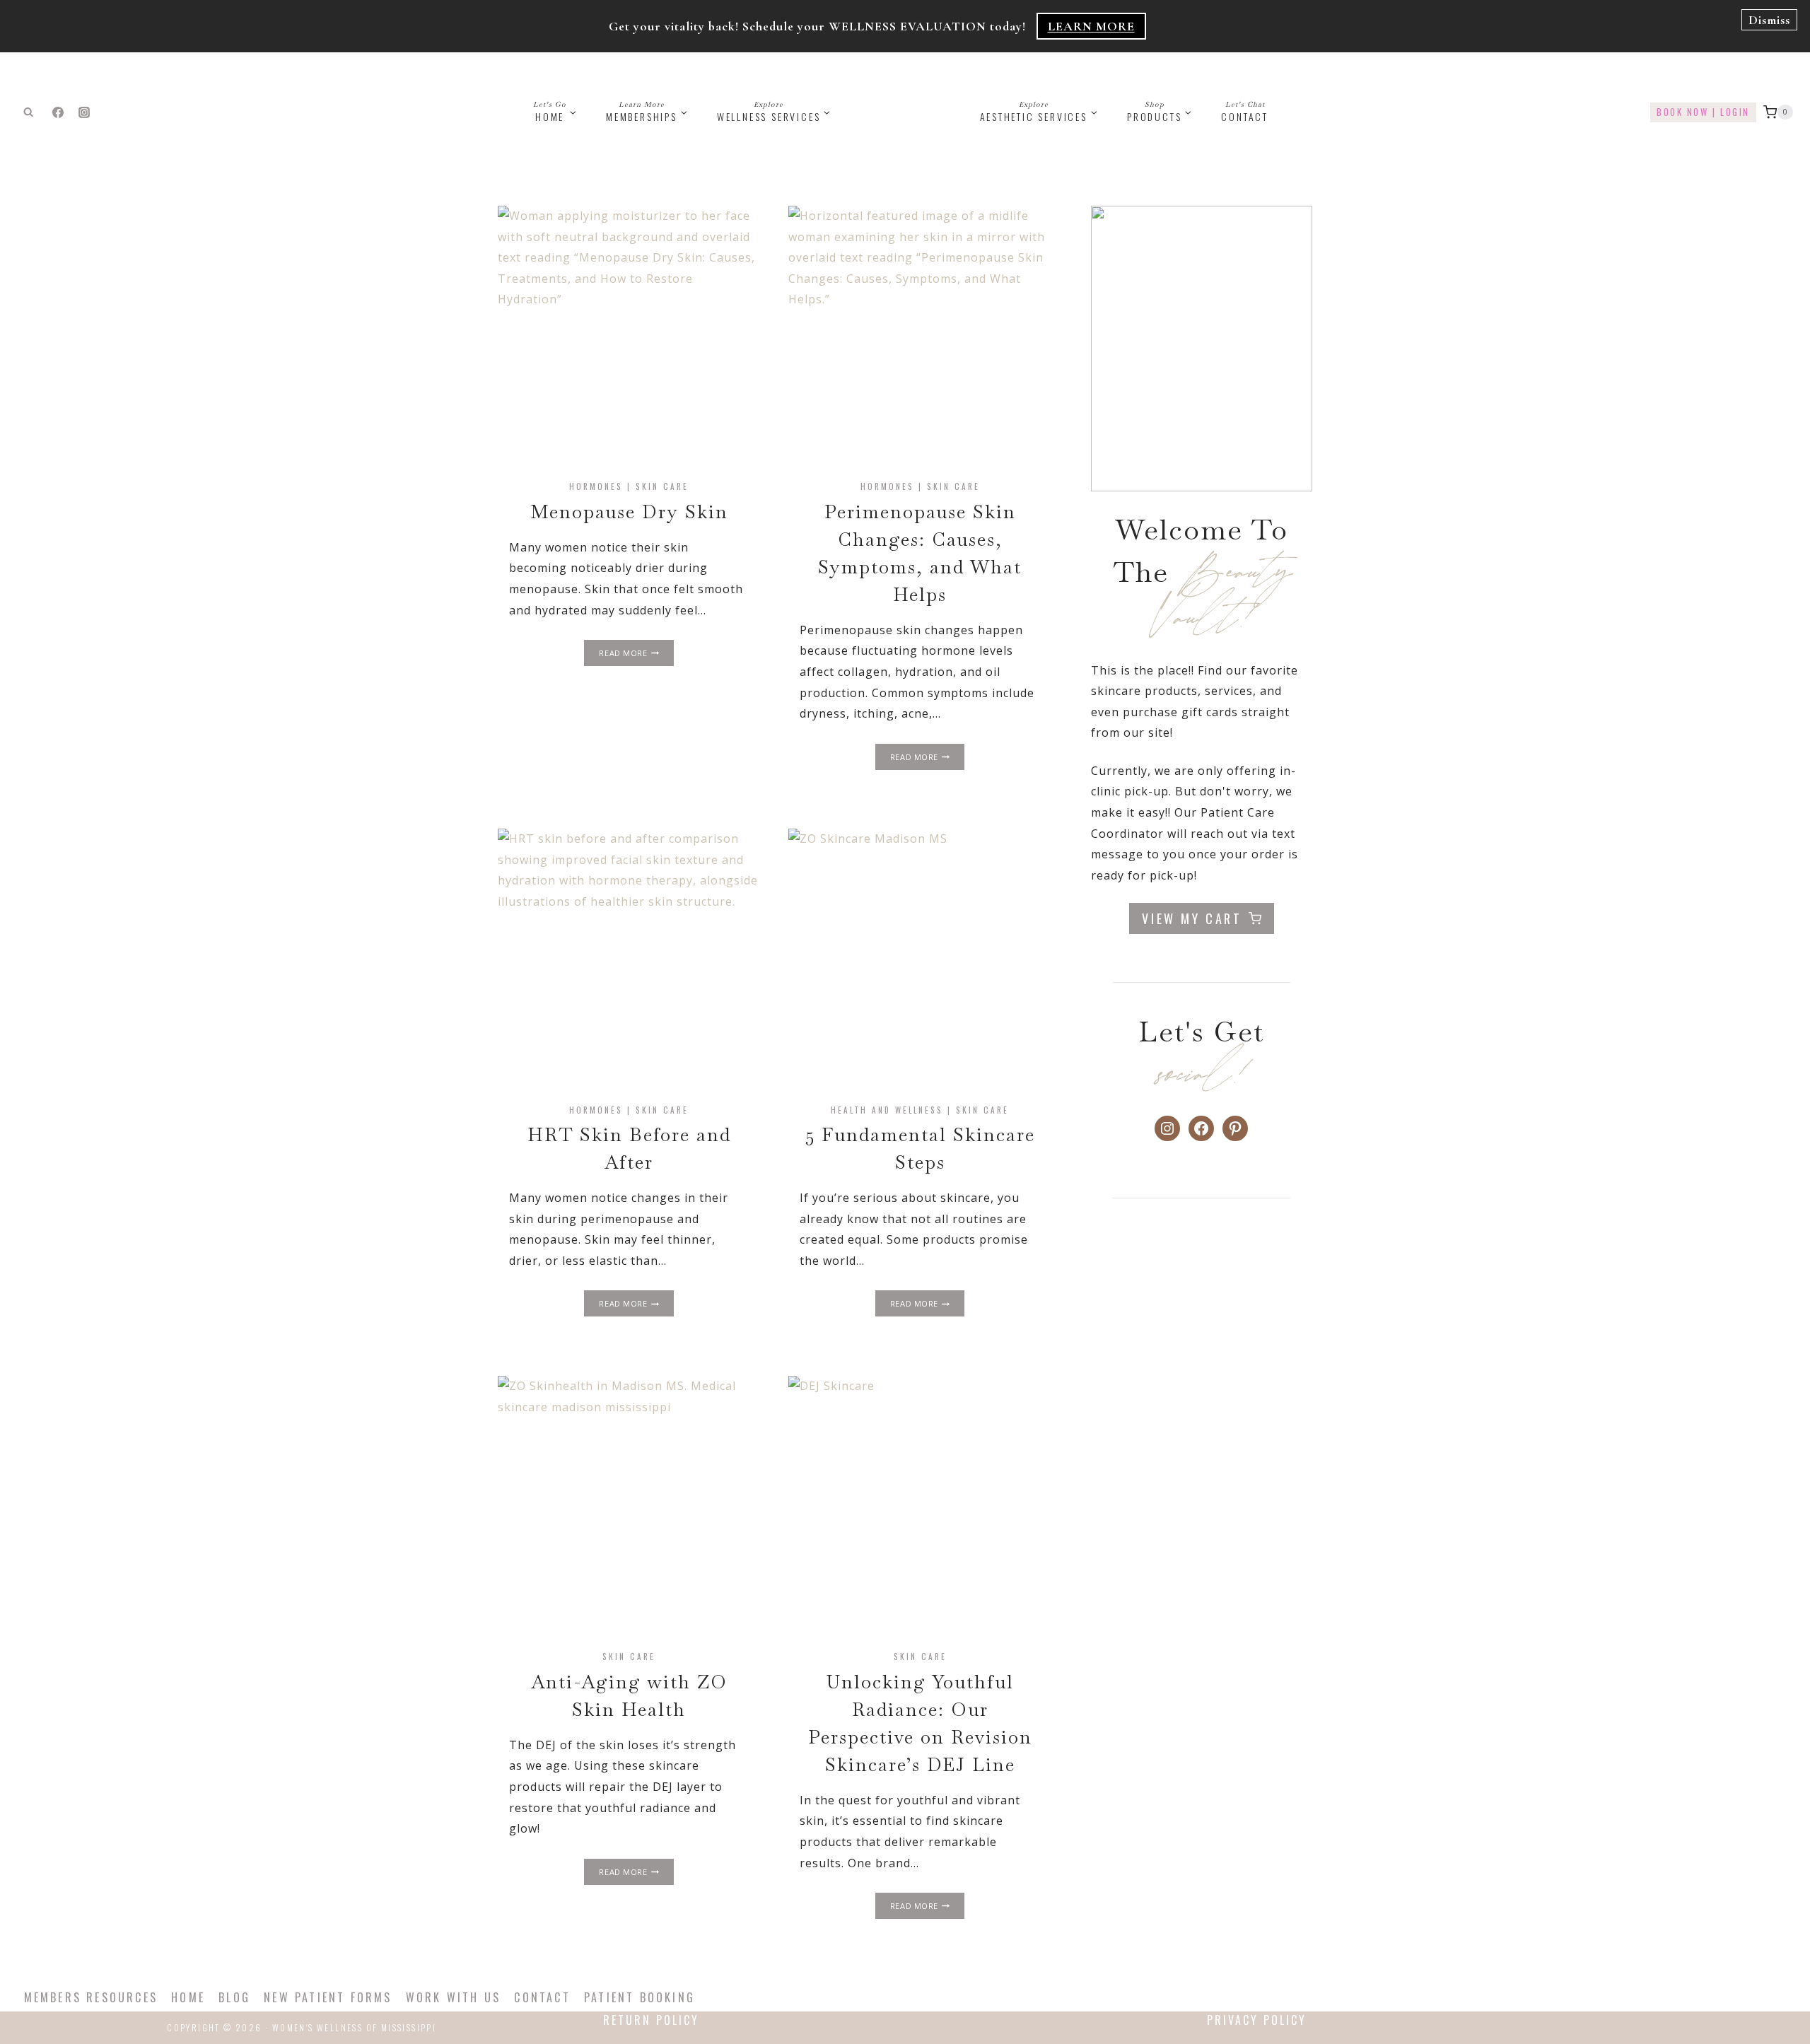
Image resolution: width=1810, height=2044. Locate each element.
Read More (636, 654)
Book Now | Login (1703, 112)
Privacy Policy (1257, 2020)
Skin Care (662, 486)
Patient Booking (640, 1997)
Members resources (91, 1997)
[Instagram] (84, 112)
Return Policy (651, 2020)
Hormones (596, 486)
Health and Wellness (887, 1110)
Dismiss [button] (1769, 20)
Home (188, 1997)
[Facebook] (58, 112)
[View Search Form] (28, 112)
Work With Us (453, 1997)
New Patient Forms (328, 1997)
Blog (234, 1997)
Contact (1245, 112)
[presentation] (629, 337)
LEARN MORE (1091, 26)
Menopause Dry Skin (629, 512)
